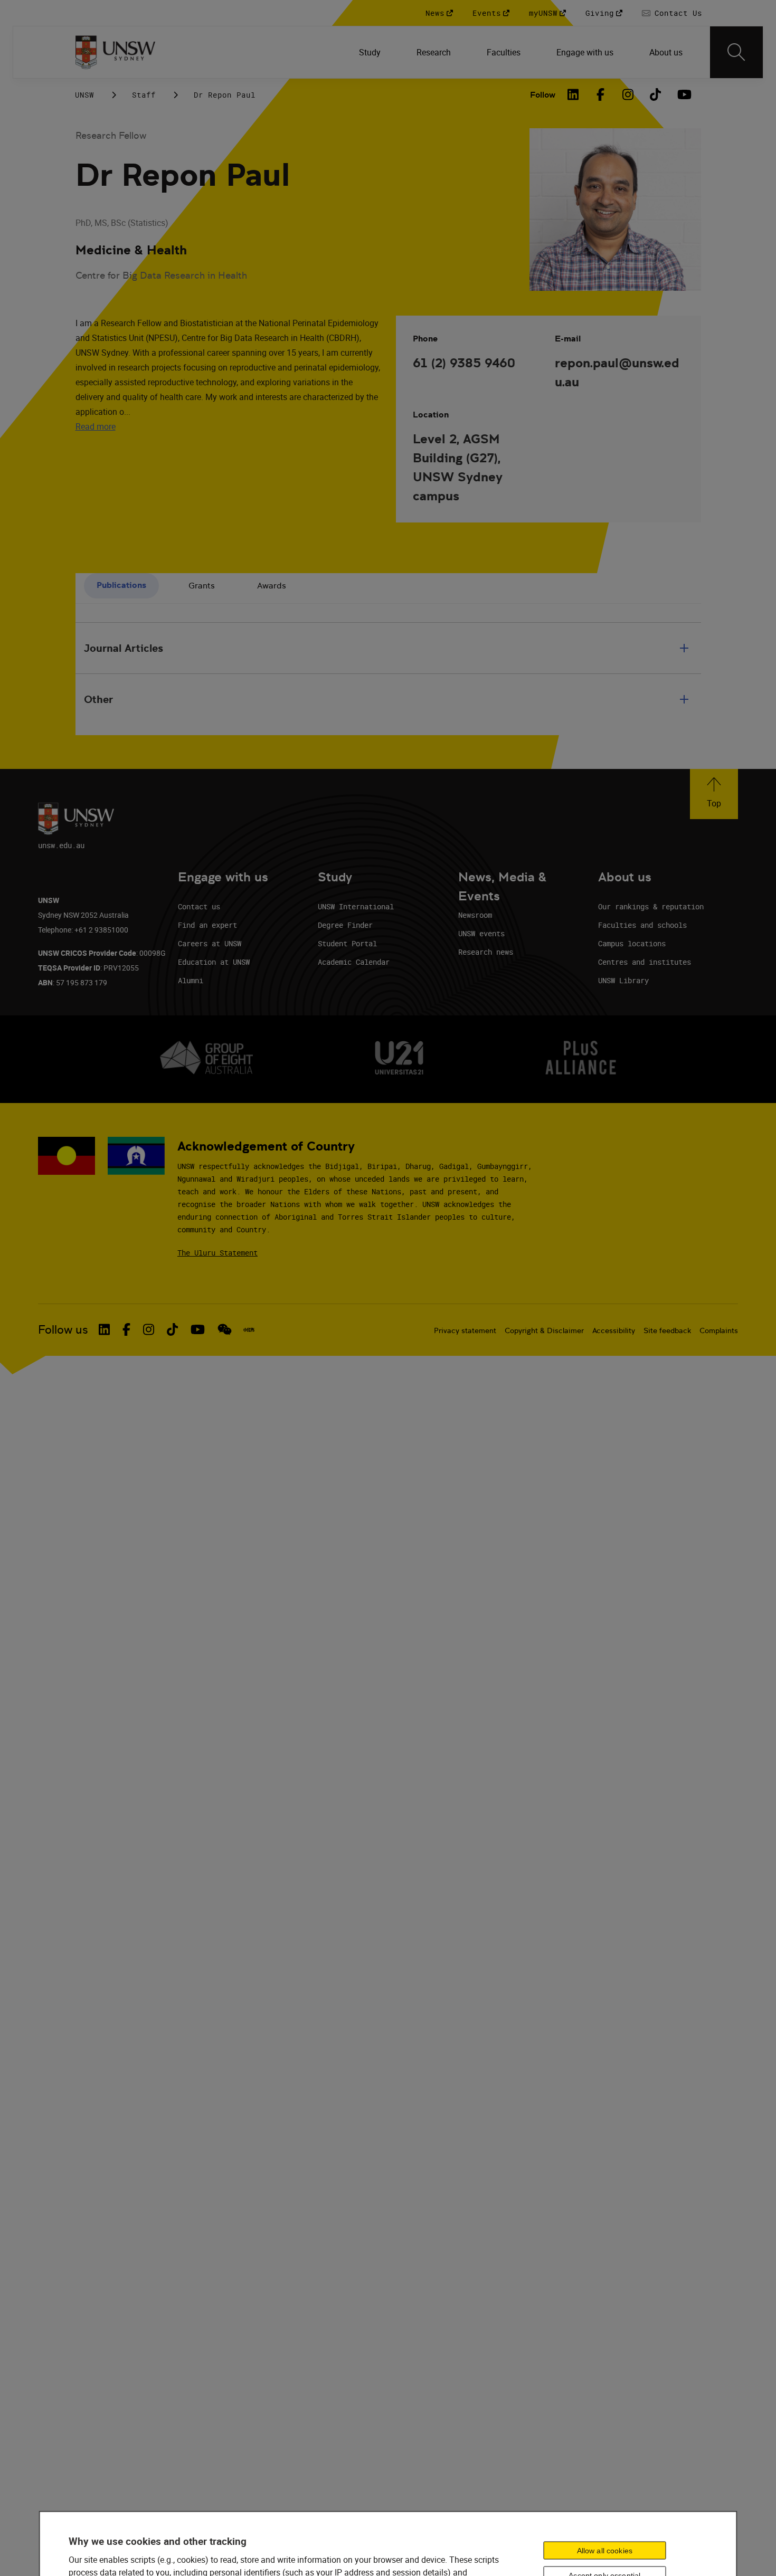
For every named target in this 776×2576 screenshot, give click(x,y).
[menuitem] (371, 52)
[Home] (115, 52)
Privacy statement (465, 1330)
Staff (144, 95)
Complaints (719, 1330)
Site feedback (667, 1330)
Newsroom (475, 915)
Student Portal (347, 943)
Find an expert (207, 925)
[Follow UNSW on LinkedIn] (104, 1329)
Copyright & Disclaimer (544, 1330)
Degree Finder (345, 925)
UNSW (84, 95)
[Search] (736, 52)
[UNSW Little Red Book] (249, 1330)
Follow (543, 95)
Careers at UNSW (210, 943)
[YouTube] (683, 94)
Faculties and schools (642, 925)
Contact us (199, 906)
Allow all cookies (605, 2551)
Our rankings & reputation (651, 906)
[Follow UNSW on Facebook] (126, 1329)
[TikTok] (656, 94)
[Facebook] (601, 94)
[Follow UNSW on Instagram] (149, 1329)
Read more (96, 426)
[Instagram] (628, 94)
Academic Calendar (354, 962)
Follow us (63, 1330)
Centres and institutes (645, 962)
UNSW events (481, 933)
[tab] (121, 586)
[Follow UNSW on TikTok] (172, 1329)
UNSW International (356, 906)
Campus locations (632, 943)
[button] (714, 794)
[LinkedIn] (573, 94)
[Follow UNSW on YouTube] (198, 1329)
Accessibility (614, 1330)
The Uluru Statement (217, 1253)
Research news (486, 952)
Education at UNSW (214, 962)
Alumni (191, 980)
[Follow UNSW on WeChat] (225, 1329)
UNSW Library (623, 980)
